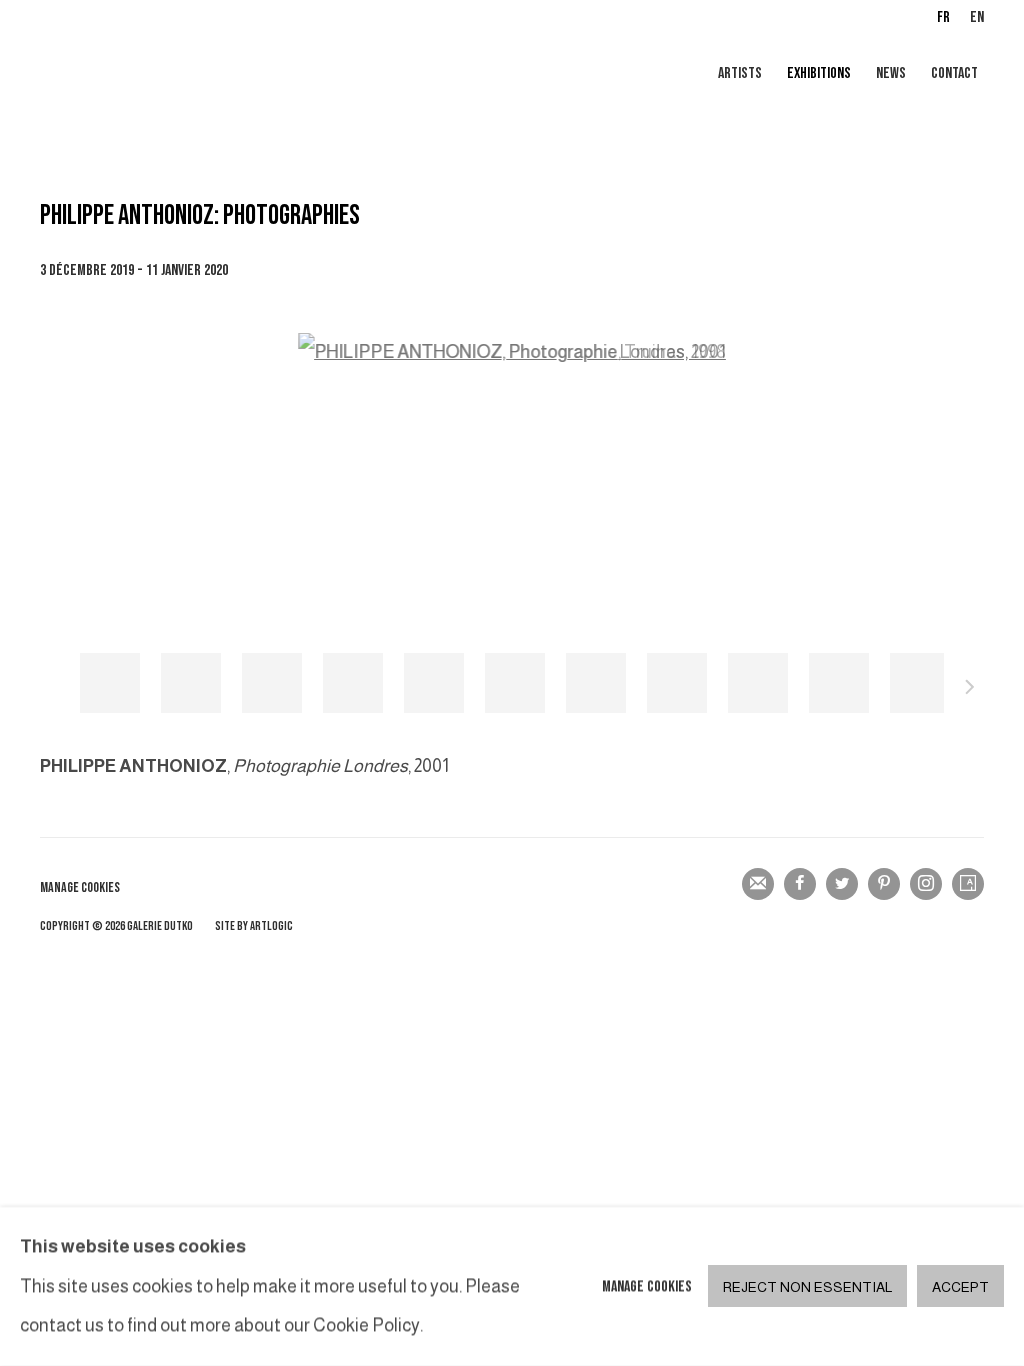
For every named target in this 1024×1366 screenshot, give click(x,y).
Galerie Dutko (280, 75)
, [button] (110, 683)
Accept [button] (960, 1288)
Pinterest (884, 884)
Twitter (842, 884)
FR (943, 17)
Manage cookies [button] (80, 887)
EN (977, 17)
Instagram (926, 884)
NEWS (891, 73)
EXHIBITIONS (819, 73)
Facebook (800, 884)
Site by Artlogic (254, 926)
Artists (740, 73)
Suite (970, 690)
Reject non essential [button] (807, 1288)
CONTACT (954, 73)
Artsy (968, 884)
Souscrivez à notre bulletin (758, 884)
